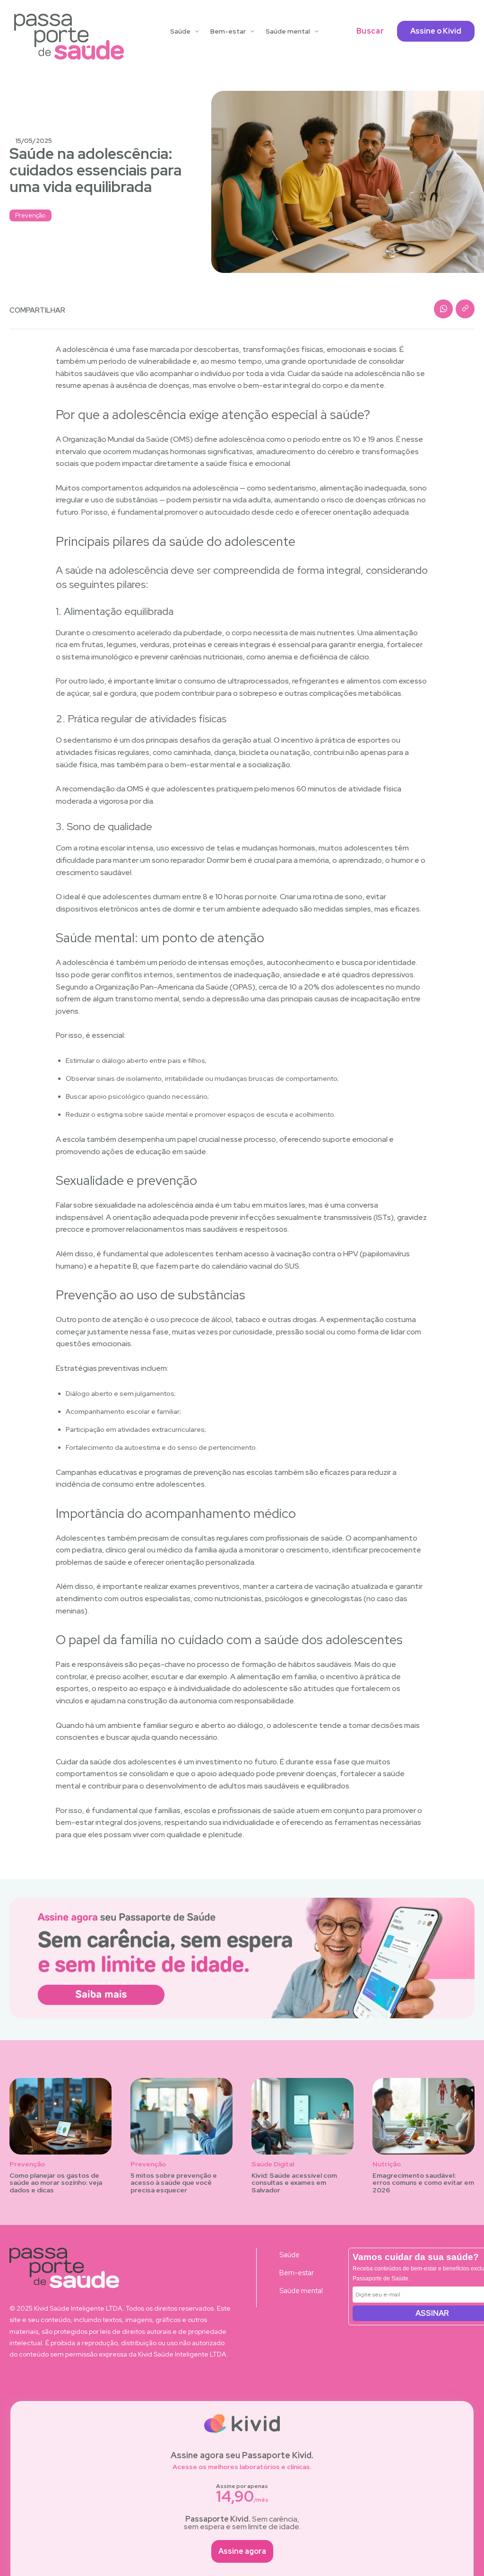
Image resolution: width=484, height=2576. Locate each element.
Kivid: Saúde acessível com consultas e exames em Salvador (294, 2183)
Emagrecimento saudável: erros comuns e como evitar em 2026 (423, 2183)
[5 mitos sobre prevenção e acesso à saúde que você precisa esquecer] (181, 2116)
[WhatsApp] (443, 309)
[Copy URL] (465, 309)
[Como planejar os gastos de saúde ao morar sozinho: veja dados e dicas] (60, 2116)
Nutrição (387, 2164)
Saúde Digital (273, 2164)
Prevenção (30, 215)
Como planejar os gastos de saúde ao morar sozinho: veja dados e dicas (56, 2183)
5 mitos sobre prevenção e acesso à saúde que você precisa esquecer (174, 2183)
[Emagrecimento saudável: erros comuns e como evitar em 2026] (423, 2116)
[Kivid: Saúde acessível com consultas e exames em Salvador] (302, 2116)
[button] (370, 31)
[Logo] (69, 37)
